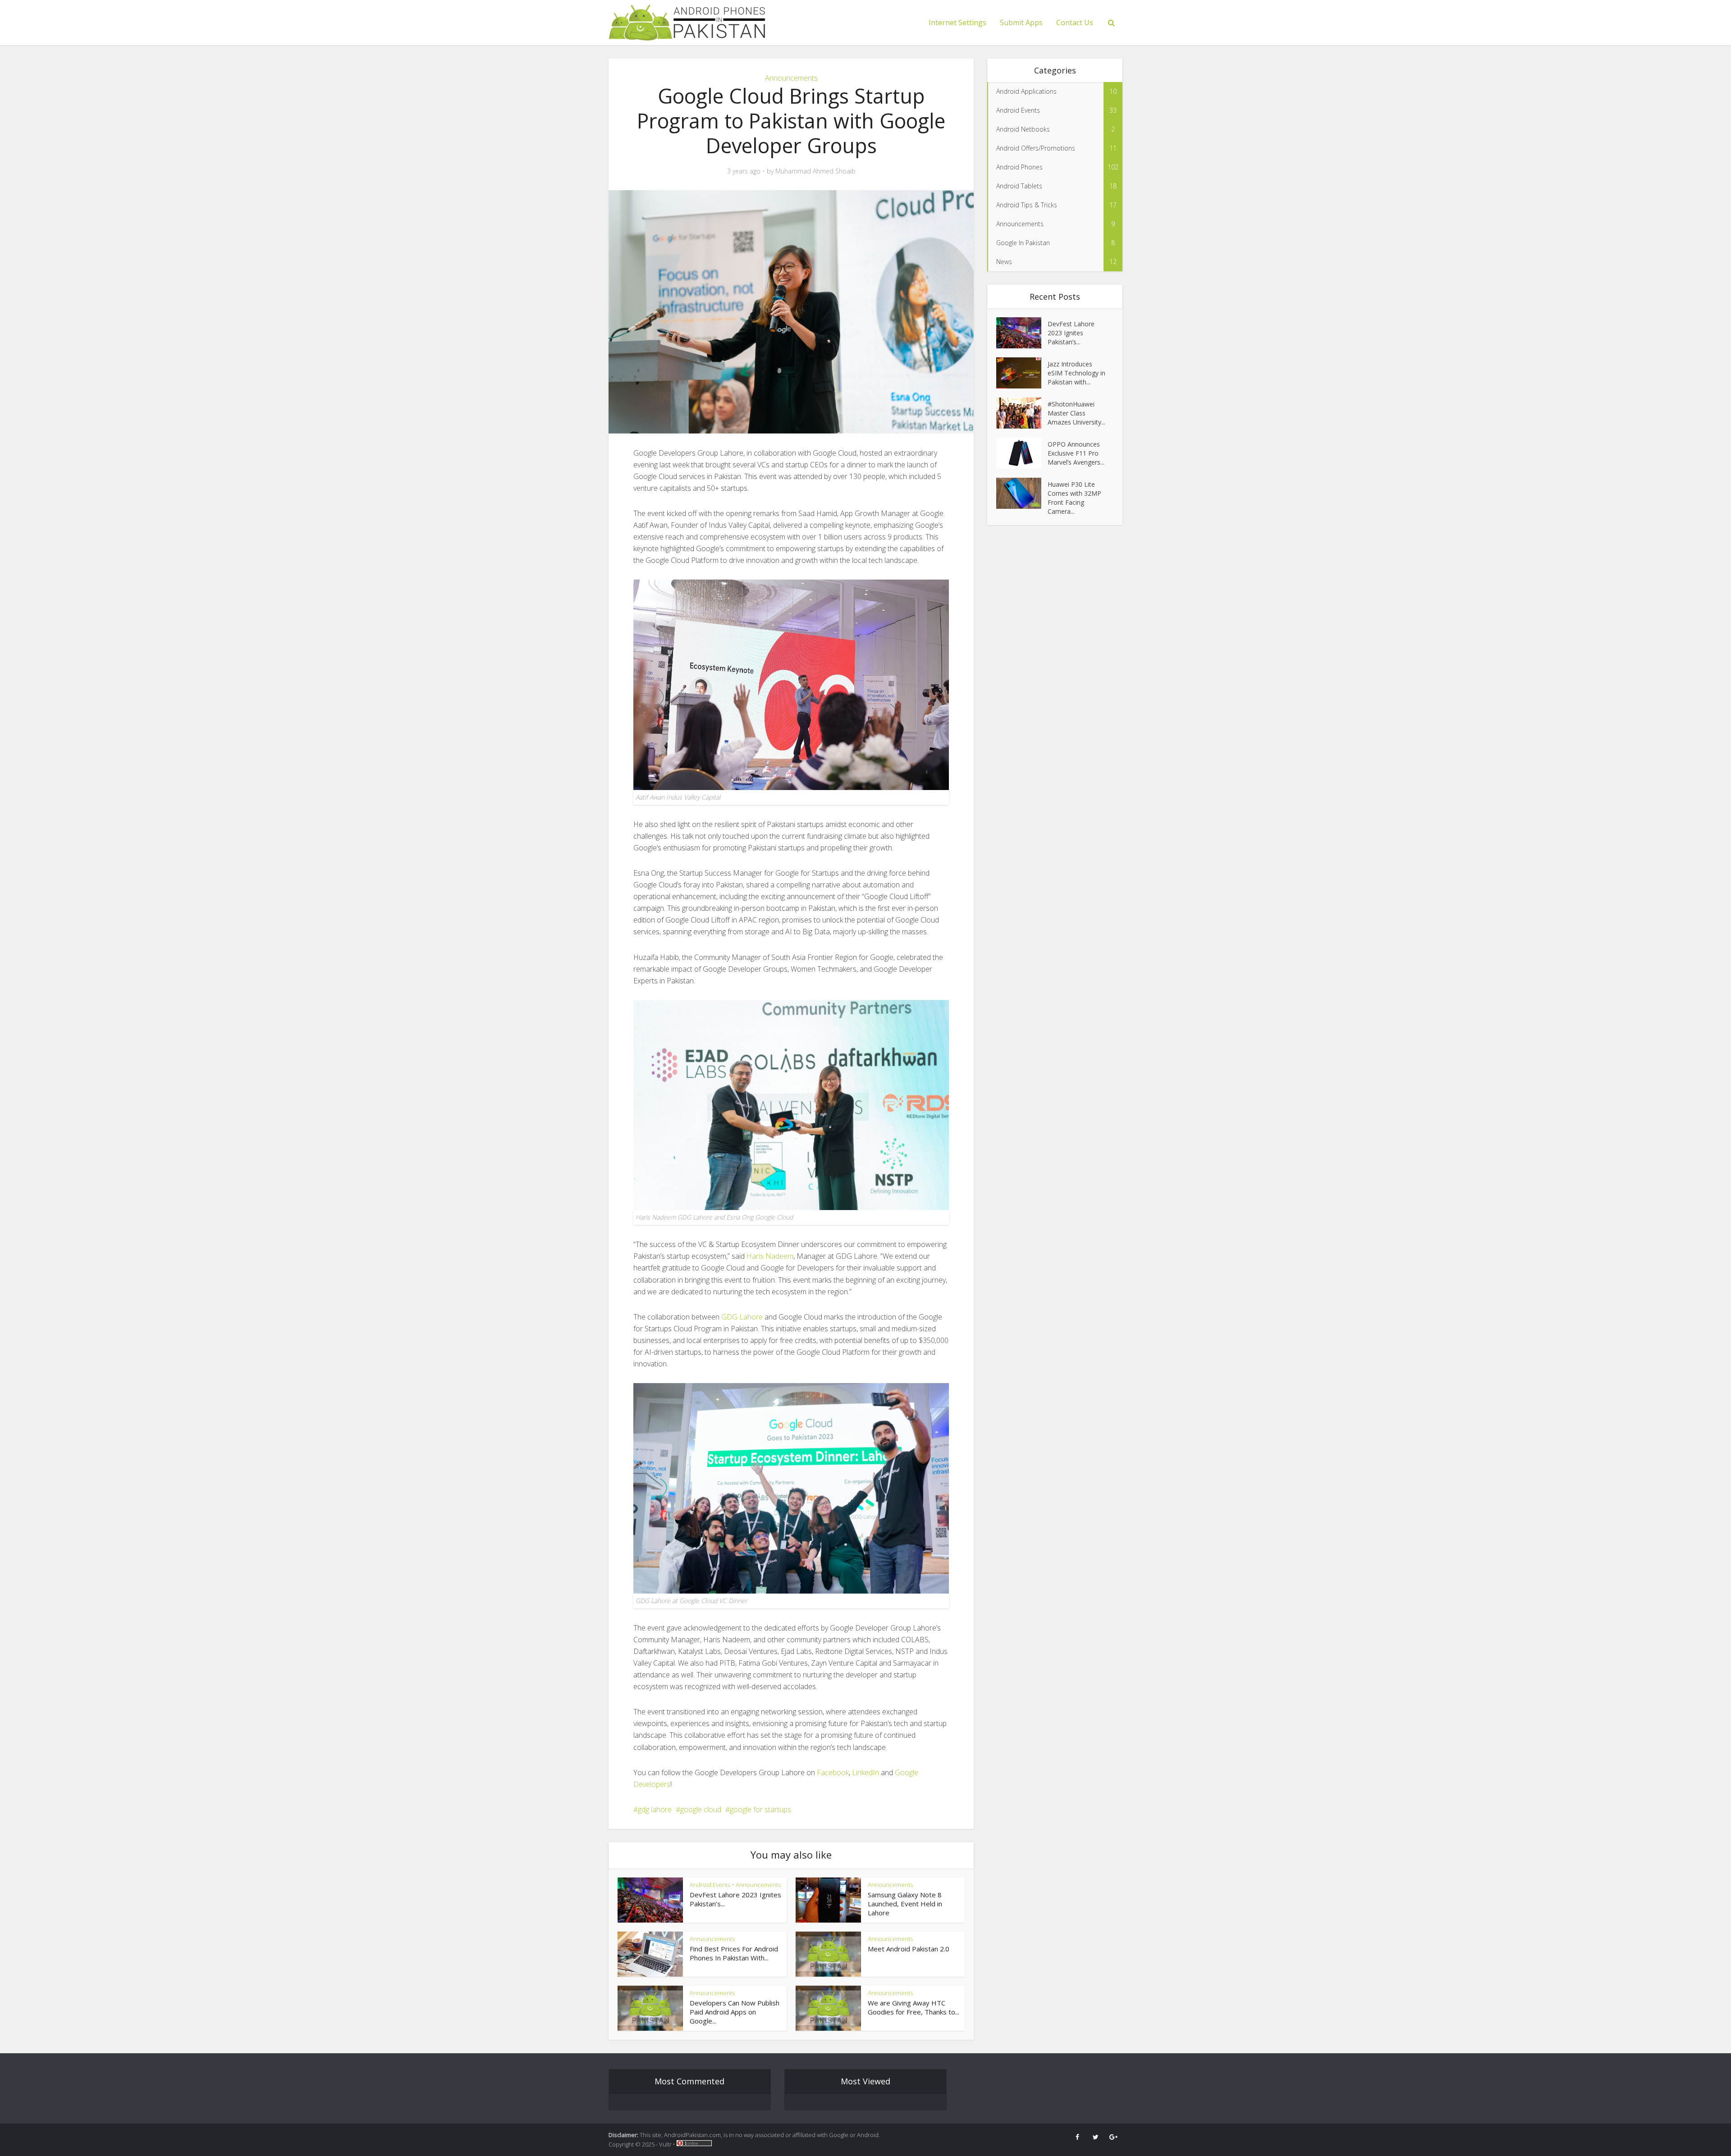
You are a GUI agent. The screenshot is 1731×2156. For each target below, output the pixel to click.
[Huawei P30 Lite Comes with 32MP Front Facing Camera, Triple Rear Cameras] (1022, 493)
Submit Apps (1021, 23)
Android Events (710, 1885)
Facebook (833, 1772)
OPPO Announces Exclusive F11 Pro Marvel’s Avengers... (1076, 453)
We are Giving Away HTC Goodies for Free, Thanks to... (914, 2007)
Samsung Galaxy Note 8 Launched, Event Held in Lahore (905, 1904)
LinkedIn (865, 1772)
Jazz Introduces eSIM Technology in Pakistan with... (1076, 373)
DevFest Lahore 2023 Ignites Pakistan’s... (1071, 333)
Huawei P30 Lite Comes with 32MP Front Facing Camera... (1074, 498)
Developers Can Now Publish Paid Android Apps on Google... (735, 2012)
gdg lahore (655, 1809)
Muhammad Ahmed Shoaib (815, 171)
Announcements (791, 78)
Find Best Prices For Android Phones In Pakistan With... (734, 1953)
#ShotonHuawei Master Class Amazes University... (1076, 413)
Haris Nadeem (770, 1256)
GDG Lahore (742, 1317)
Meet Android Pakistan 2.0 (909, 1949)
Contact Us (1075, 23)
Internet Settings (957, 23)
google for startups (760, 1809)
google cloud (701, 1809)
